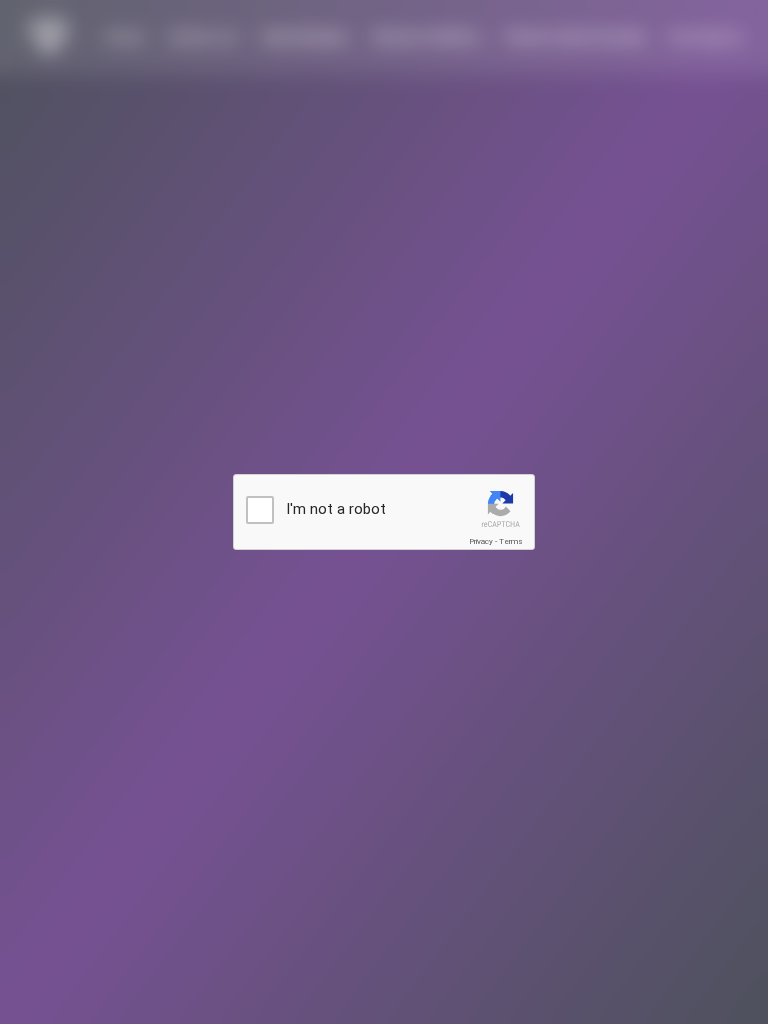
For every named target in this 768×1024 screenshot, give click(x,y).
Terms (511, 541)
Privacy (481, 541)
